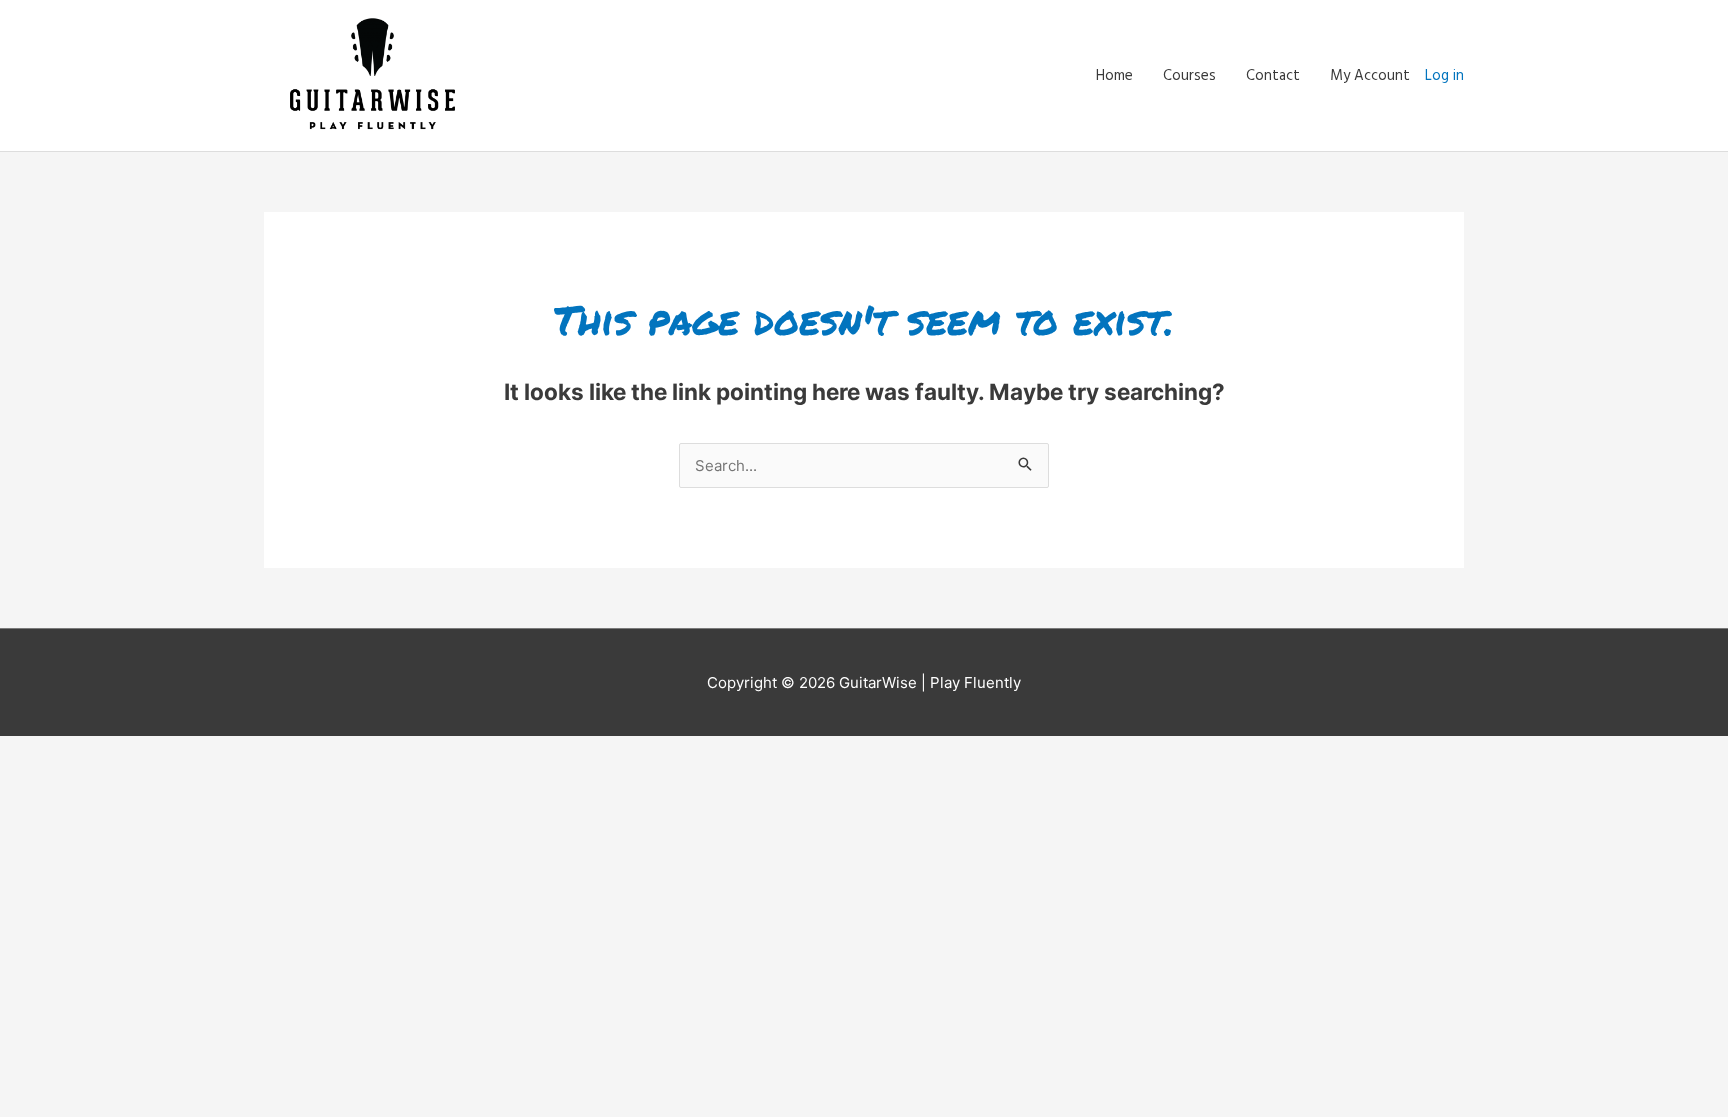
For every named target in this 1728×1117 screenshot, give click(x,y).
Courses (1189, 76)
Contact (1273, 76)
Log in (1444, 76)
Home (1114, 76)
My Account (1370, 76)
